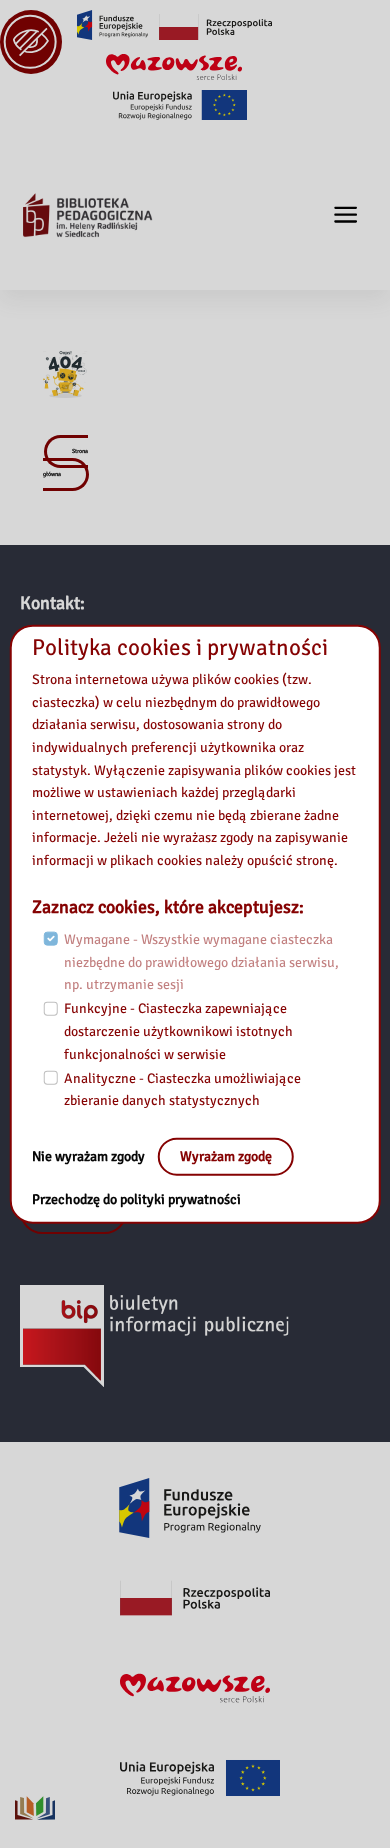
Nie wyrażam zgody (90, 1156)
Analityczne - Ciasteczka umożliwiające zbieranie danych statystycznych (182, 1090)
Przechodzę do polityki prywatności (136, 1199)
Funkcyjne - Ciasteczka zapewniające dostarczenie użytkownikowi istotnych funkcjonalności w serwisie (178, 1031)
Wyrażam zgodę (226, 1156)
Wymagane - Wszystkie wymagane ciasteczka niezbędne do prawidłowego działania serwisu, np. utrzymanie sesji (201, 962)
